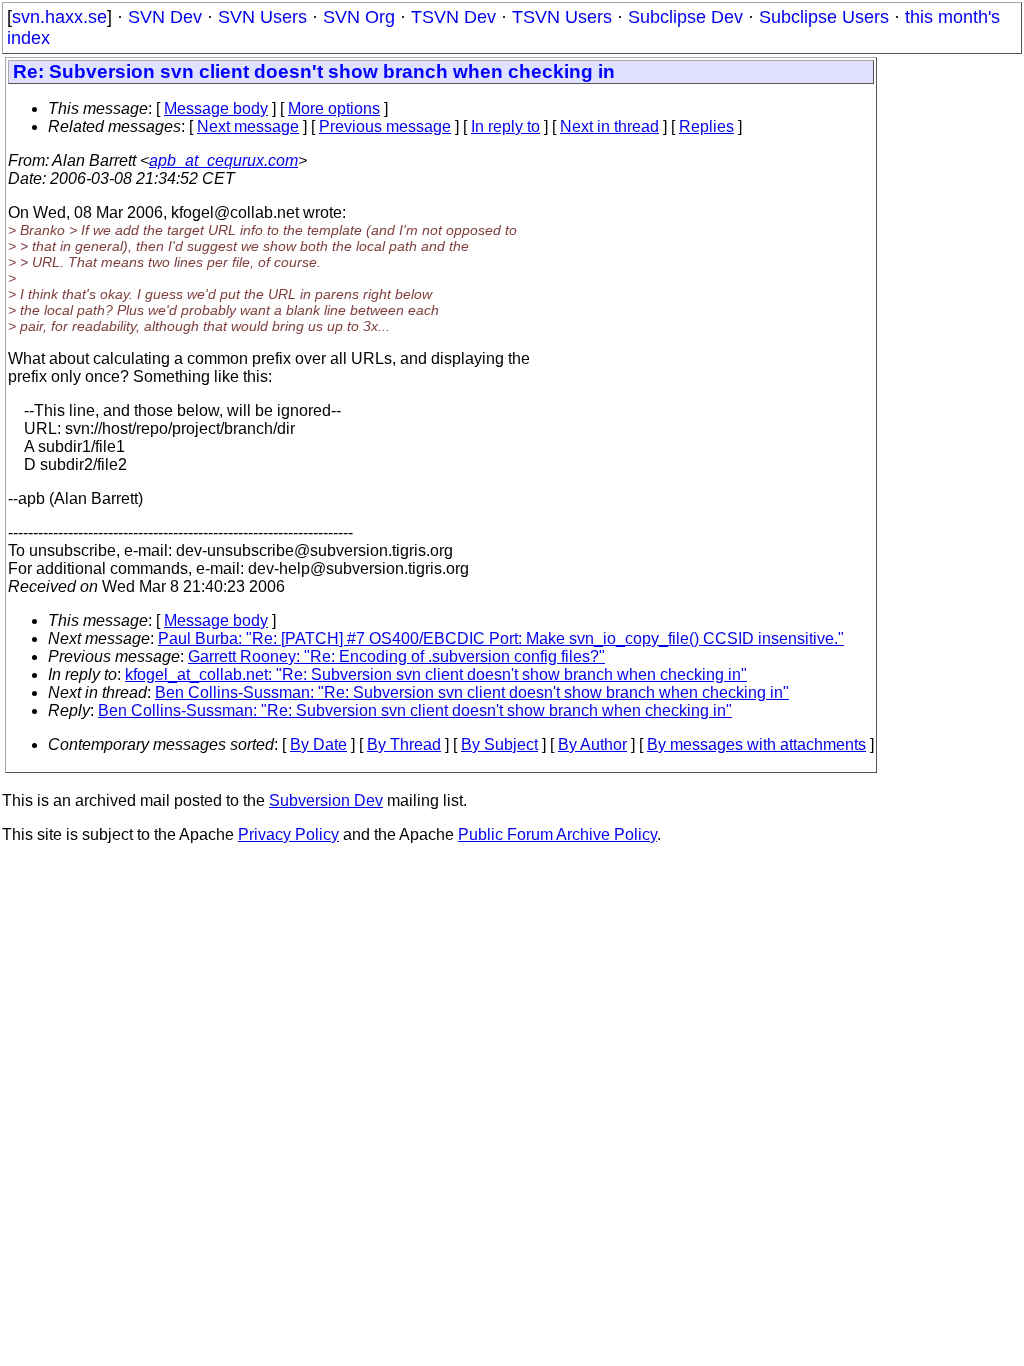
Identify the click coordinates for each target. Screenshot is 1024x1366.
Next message (248, 126)
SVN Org (359, 17)
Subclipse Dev (685, 17)
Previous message (385, 126)
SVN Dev (165, 17)
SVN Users (262, 17)
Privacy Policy (288, 834)
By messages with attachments (756, 744)
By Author (592, 744)
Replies (706, 126)
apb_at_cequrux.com (223, 160)
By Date (318, 744)
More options (334, 108)
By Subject (499, 744)
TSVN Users (562, 17)
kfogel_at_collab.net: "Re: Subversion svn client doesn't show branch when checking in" (436, 674)
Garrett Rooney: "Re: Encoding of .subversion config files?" (396, 656)
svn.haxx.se (59, 17)
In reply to (505, 126)
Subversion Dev (326, 800)
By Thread (404, 744)
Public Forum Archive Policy (557, 834)
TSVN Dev (453, 17)
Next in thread (609, 126)
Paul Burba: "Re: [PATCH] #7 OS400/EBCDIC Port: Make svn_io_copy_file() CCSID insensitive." (501, 638)
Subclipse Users (824, 17)
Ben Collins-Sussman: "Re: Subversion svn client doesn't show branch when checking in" (472, 692)
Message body (216, 108)
